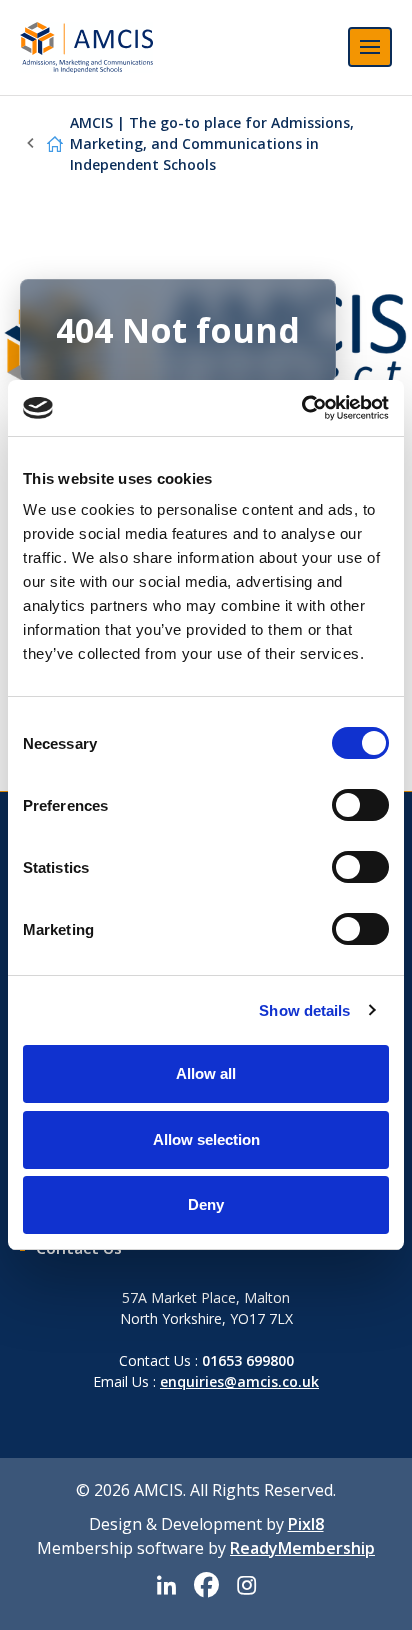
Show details (304, 1010)
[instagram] (246, 1585)
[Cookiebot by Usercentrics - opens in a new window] (301, 408)
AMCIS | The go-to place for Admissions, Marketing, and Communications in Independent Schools (212, 143)
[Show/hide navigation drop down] (370, 47)
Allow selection (206, 1139)
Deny (206, 1204)
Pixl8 (306, 1524)
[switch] (360, 805)
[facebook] (206, 1585)
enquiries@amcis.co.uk (239, 1381)
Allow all (206, 1073)
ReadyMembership (302, 1548)
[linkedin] (166, 1585)
